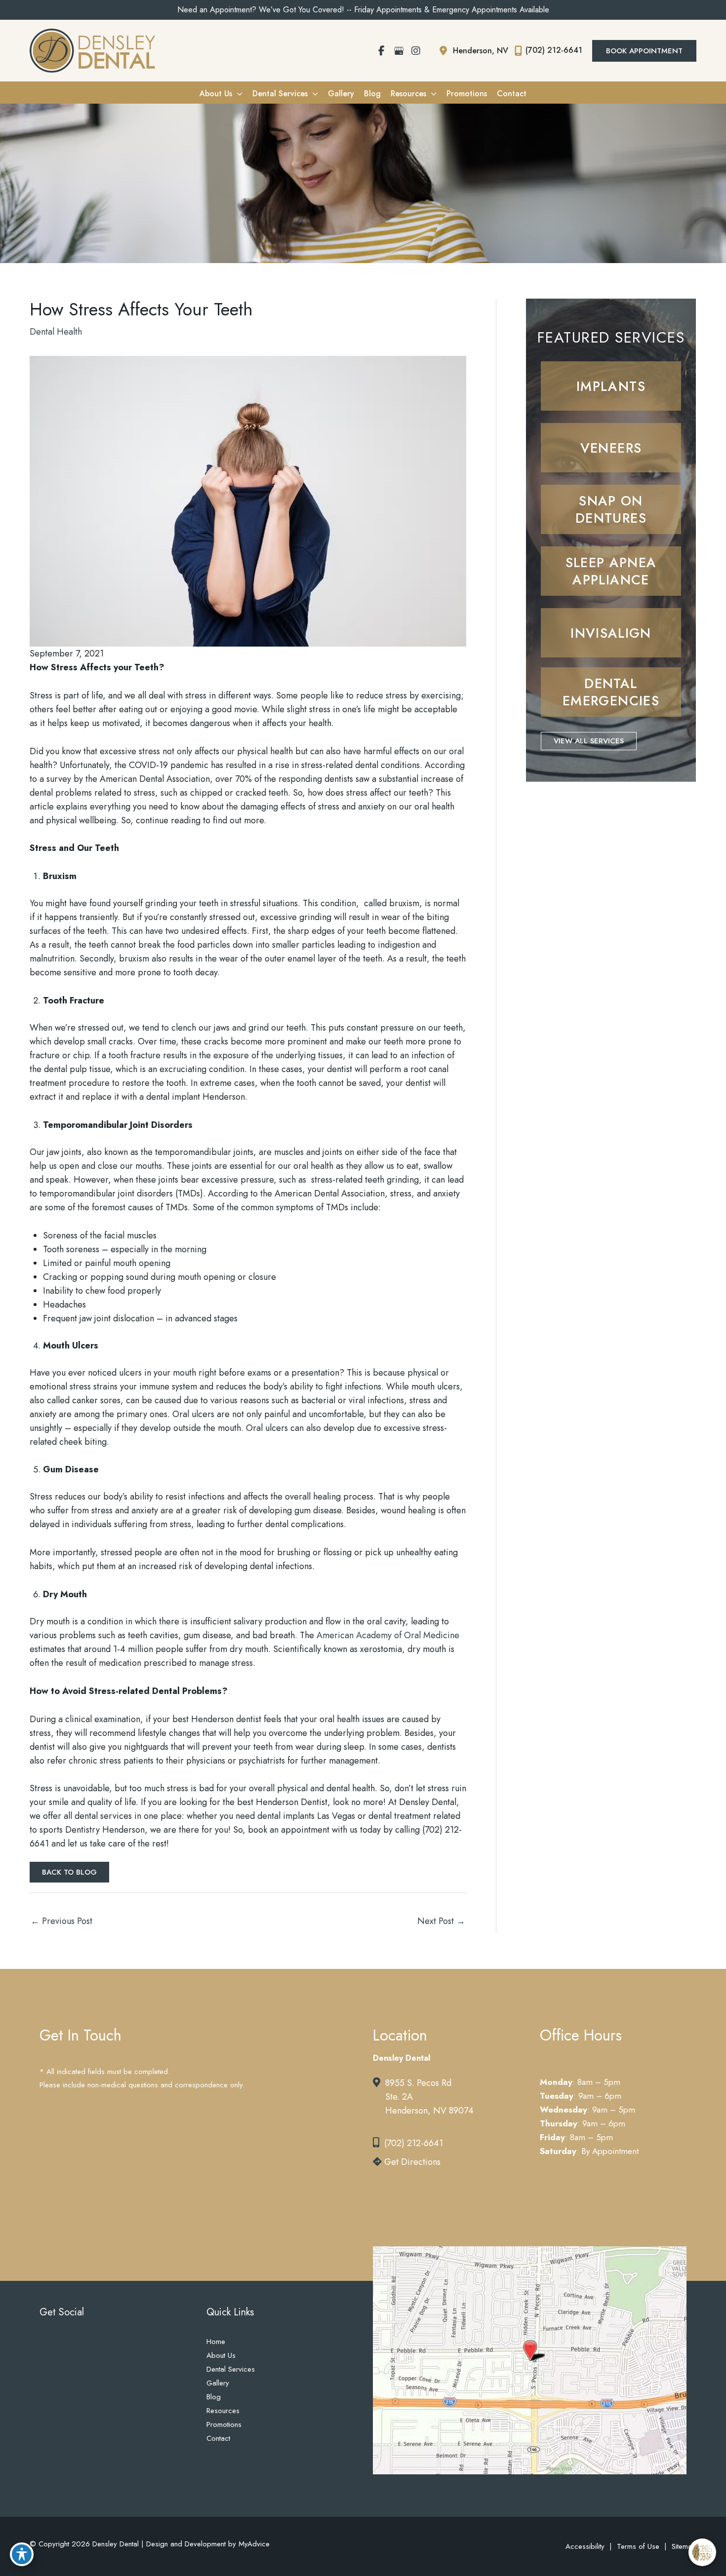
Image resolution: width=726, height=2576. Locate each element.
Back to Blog (69, 1872)
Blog (214, 2397)
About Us (221, 2355)
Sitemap (684, 2546)
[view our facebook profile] (381, 51)
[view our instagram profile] (416, 51)
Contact (218, 2438)
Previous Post (61, 1921)
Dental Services (231, 2369)
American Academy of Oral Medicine (388, 1635)
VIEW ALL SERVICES (589, 741)
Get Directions (411, 2162)
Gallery (218, 2383)
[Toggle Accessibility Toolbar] (22, 2554)
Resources (223, 2411)
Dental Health (56, 332)
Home (216, 2342)
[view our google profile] (399, 51)
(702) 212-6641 (414, 2143)
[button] (644, 51)
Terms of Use (638, 2546)
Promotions (224, 2424)
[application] (237, 94)
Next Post (441, 1921)
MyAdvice (253, 2544)
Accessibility (585, 2546)
